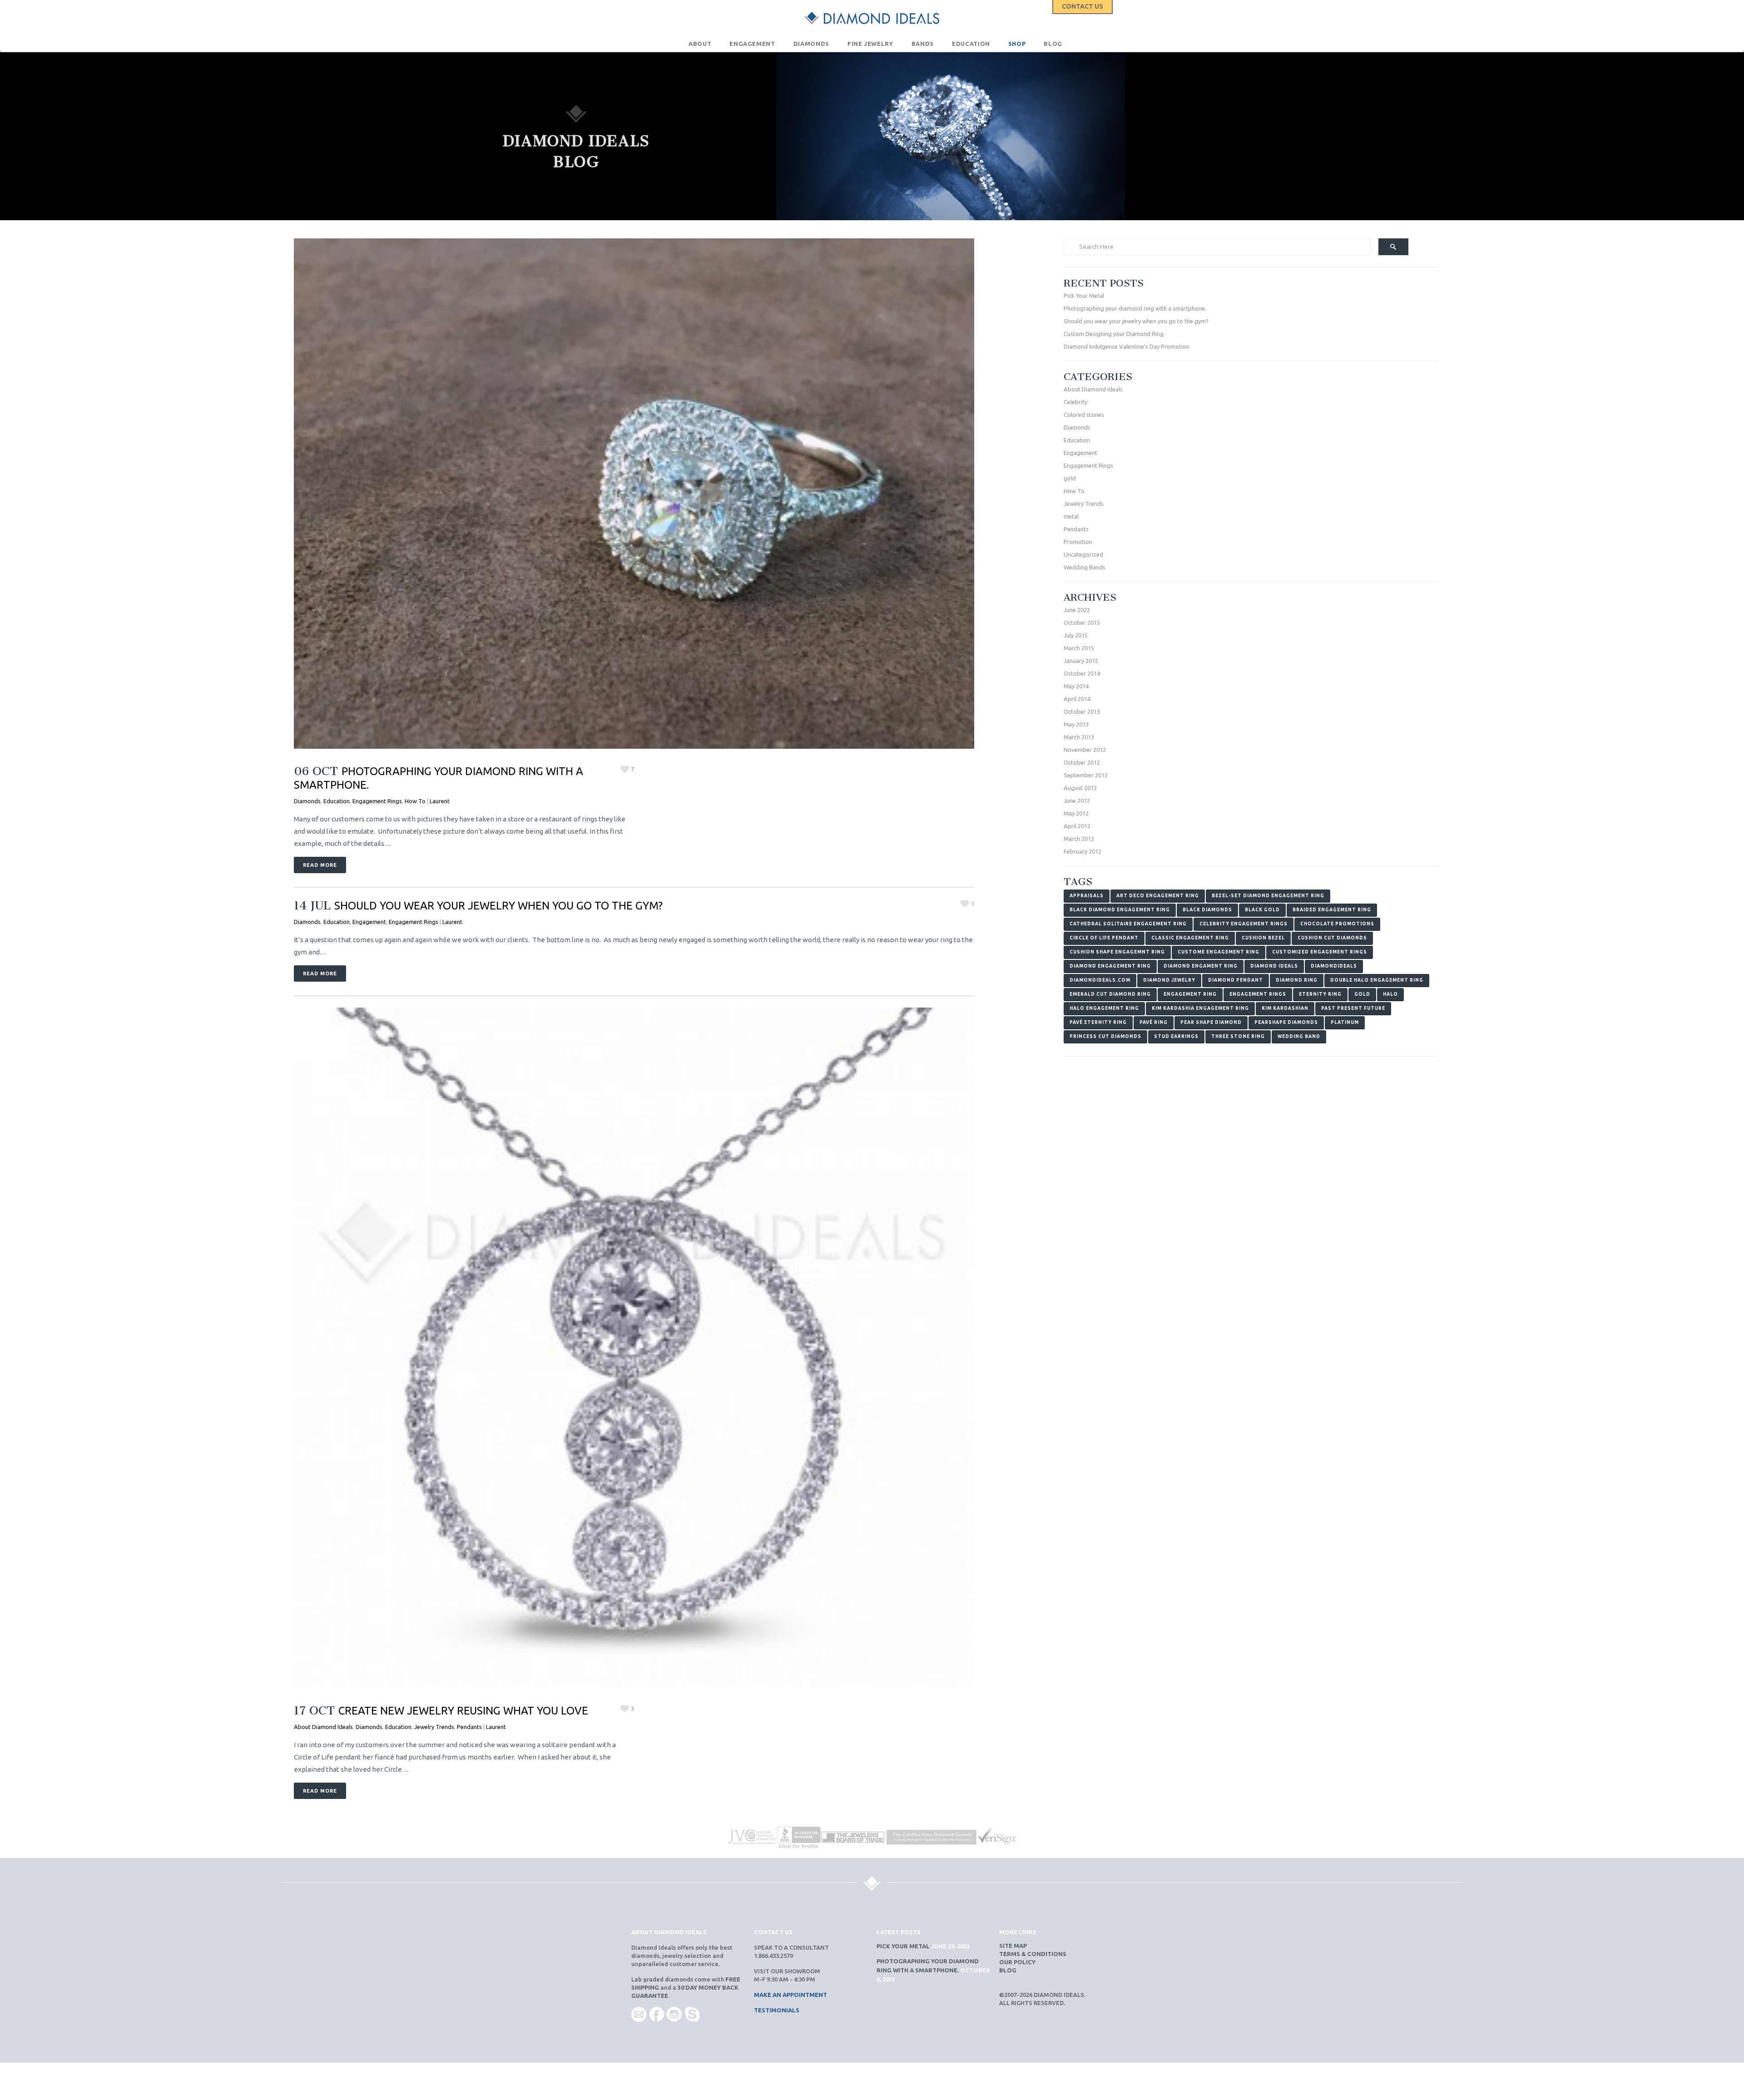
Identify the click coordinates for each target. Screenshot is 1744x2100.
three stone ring (1238, 1036)
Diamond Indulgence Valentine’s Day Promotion (1127, 346)
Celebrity (1075, 402)
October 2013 (1082, 712)
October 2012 (1082, 762)
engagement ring (1190, 994)
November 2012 (1085, 750)
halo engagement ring (1104, 1008)
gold (1070, 478)
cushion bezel (1263, 938)
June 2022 (1077, 610)
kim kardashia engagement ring (1200, 1008)
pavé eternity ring (1098, 1022)
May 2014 (1076, 686)
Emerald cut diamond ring (1110, 994)
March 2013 (1079, 737)
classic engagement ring (1190, 938)
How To (415, 801)
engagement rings (1258, 994)
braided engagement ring (1332, 910)
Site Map (1013, 1946)
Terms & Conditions (1033, 1954)
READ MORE (320, 865)
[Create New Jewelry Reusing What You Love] (634, 1348)
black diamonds (1207, 910)
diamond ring (1297, 980)
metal (1071, 516)
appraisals (1087, 896)
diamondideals (1334, 966)
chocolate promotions (1337, 924)
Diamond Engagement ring (1110, 966)
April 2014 (1077, 699)
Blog (1008, 1970)
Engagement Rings (377, 801)
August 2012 (1080, 788)
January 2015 (1081, 661)
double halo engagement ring (1377, 980)
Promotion (1078, 542)
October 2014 (1082, 673)
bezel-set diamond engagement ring (1268, 896)
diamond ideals (1274, 966)
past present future (1353, 1008)
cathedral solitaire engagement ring (1128, 924)
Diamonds (307, 801)
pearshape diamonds (1286, 1022)
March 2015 (1079, 648)
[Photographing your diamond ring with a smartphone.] (634, 494)
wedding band (1299, 1036)
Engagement (369, 922)
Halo (1390, 994)
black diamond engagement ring (1120, 910)
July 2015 (1076, 635)
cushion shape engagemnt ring (1117, 952)
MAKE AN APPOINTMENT (790, 1995)
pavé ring (1154, 1022)
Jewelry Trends (434, 1727)
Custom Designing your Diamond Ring (1114, 334)
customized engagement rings (1320, 952)
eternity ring (1320, 994)
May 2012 (1076, 813)
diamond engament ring (1201, 966)
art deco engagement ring (1158, 896)
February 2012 (1083, 851)
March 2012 (1079, 839)
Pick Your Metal (1084, 296)
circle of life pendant (1104, 938)
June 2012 (1077, 800)
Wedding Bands (1085, 567)
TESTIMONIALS (777, 2010)
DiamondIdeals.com (1100, 980)
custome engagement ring (1219, 952)
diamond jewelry (1169, 980)
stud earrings (1176, 1036)
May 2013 (1076, 724)
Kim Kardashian (1285, 1008)
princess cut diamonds (1105, 1036)
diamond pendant (1236, 980)
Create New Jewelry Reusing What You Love (463, 1711)
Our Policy (1017, 1962)
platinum (1345, 1022)
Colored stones (1084, 415)
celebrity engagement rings (1244, 924)
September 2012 (1086, 775)
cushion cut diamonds (1332, 938)
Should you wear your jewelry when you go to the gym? (498, 906)
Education (337, 801)
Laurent (440, 801)
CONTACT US (1083, 6)
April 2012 (1077, 826)
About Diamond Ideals (323, 1727)
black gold (1262, 910)
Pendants (469, 1727)
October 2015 (1082, 623)
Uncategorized (1083, 554)
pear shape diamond (1211, 1022)
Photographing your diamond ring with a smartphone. (1135, 308)
